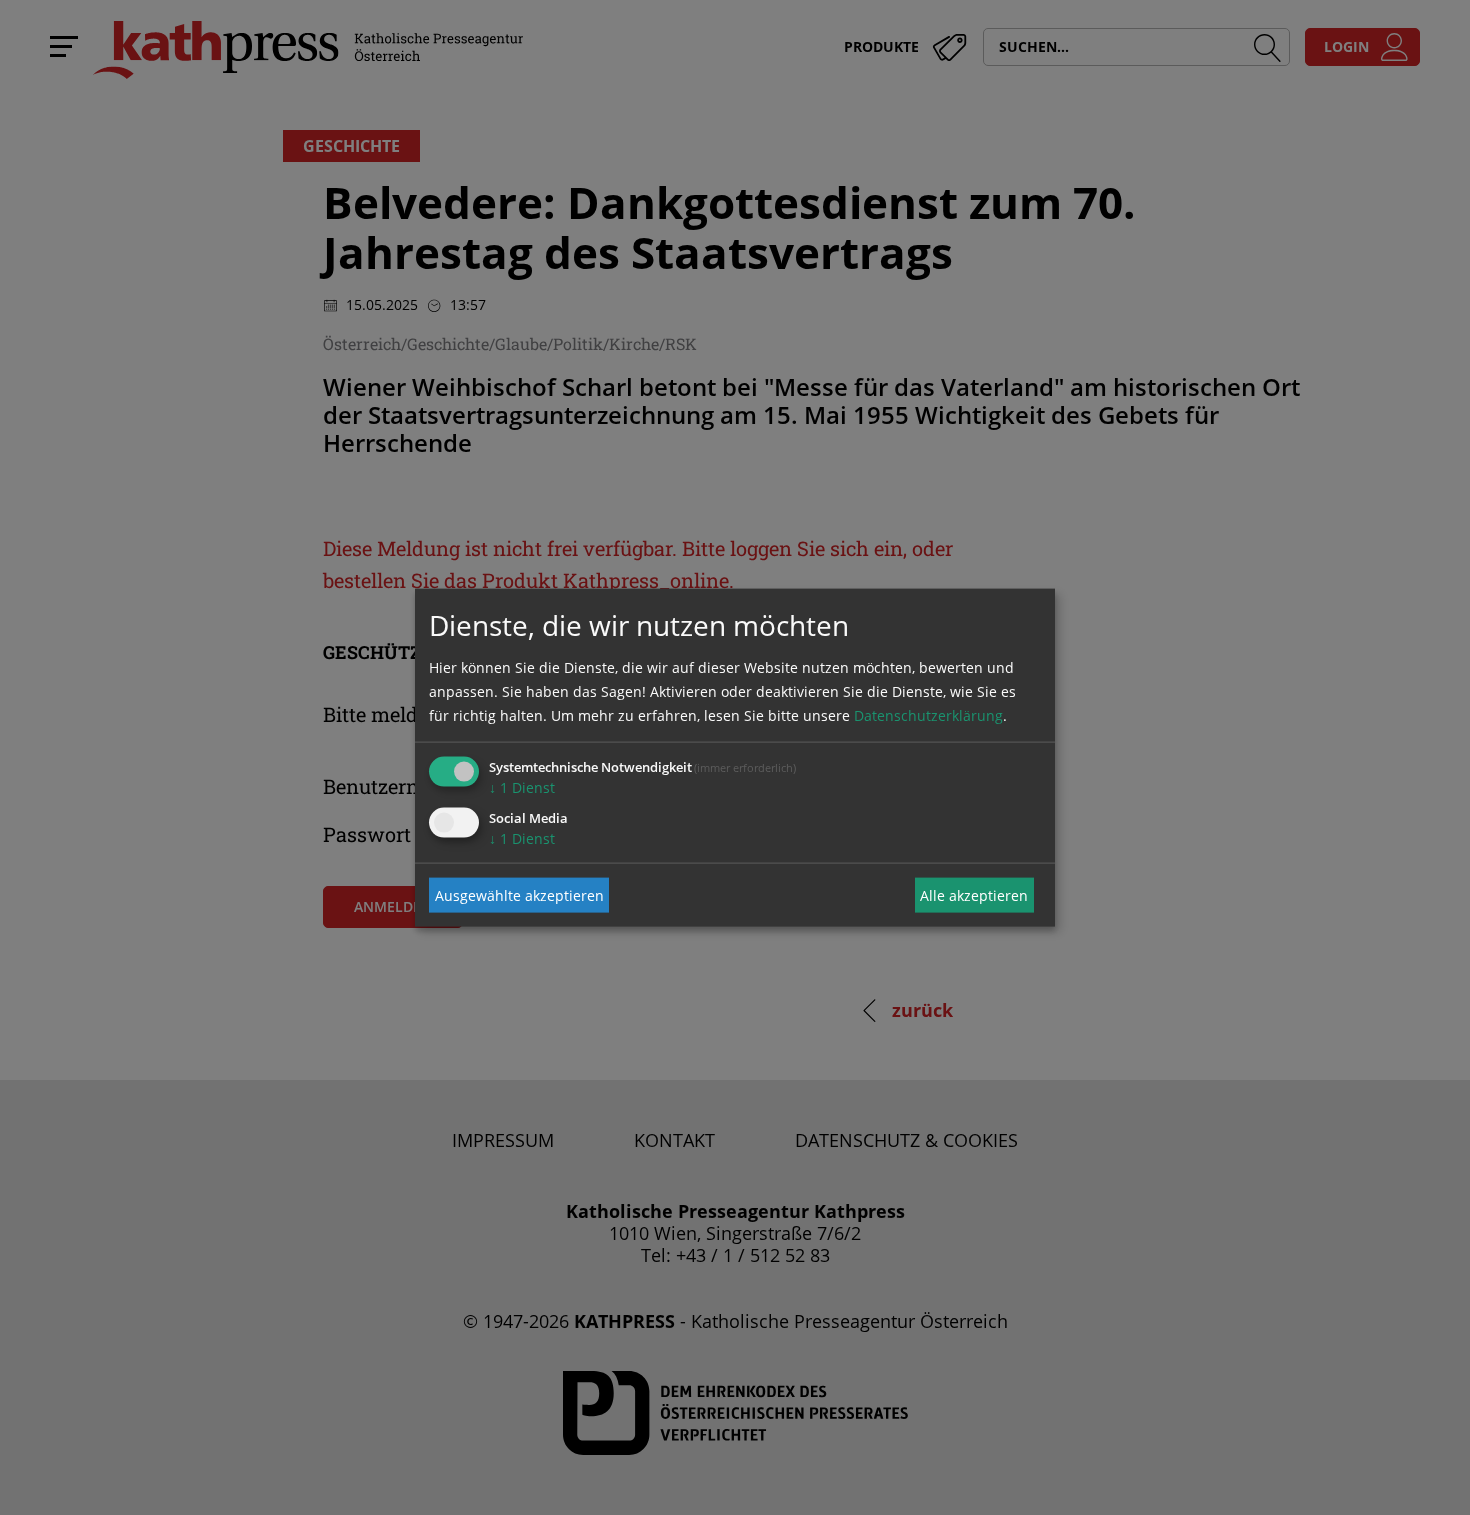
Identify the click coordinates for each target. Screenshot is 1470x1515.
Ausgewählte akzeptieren (519, 894)
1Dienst (522, 787)
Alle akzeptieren (974, 894)
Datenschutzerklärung (928, 715)
